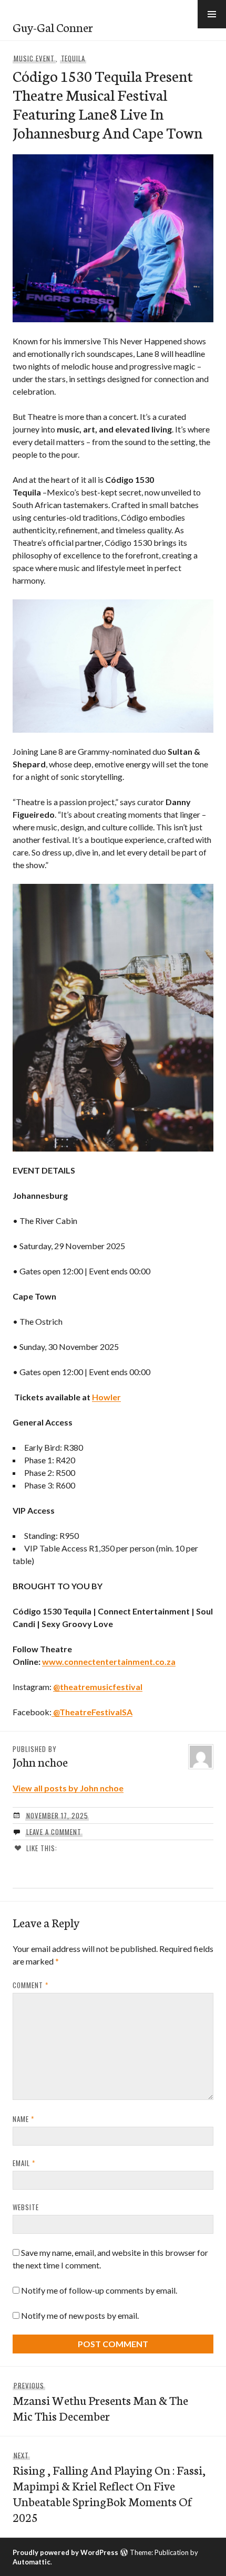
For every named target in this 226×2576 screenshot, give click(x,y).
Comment (30, 1985)
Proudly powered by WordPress (65, 2552)
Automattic (32, 2562)
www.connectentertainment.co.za (109, 1661)
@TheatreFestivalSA (93, 1712)
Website (26, 2207)
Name (23, 2119)
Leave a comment (54, 1832)
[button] (212, 14)
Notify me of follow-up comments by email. (99, 2290)
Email (24, 2163)
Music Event (34, 58)
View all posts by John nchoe (68, 1788)
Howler (106, 1397)
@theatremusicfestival (98, 1687)
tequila (73, 58)
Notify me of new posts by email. (80, 2315)
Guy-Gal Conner (53, 27)
